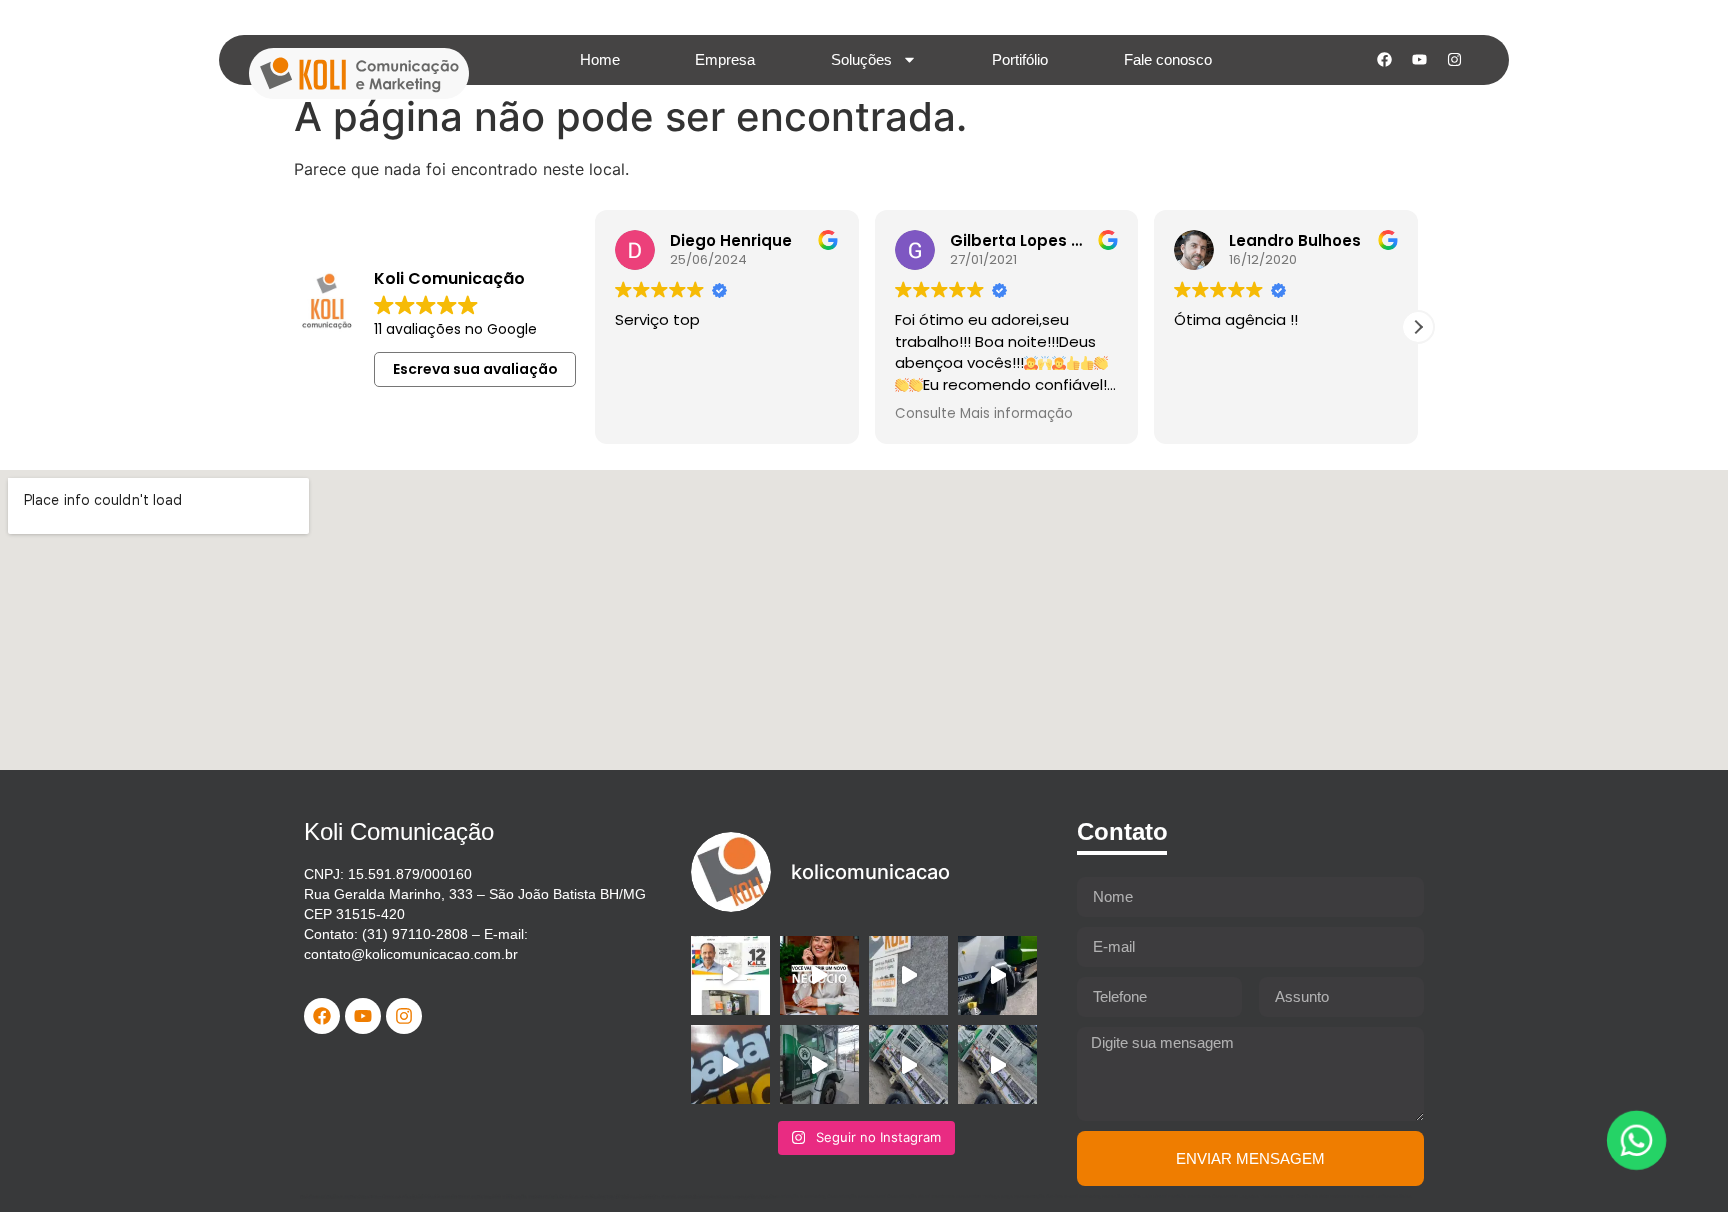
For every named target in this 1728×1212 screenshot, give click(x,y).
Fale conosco (1168, 59)
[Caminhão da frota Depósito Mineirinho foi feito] (908, 1064)
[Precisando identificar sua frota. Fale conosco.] (908, 975)
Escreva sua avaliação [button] (475, 369)
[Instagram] (1454, 60)
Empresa (725, 59)
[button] (1418, 327)
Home (600, 59)
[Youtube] (1419, 60)
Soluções (861, 59)
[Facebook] (1384, 60)
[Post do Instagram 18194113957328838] (730, 1064)
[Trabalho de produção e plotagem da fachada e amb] (730, 975)
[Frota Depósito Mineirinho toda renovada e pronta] (819, 1064)
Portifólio (1020, 59)
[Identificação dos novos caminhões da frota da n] (997, 975)
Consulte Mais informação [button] (984, 414)
